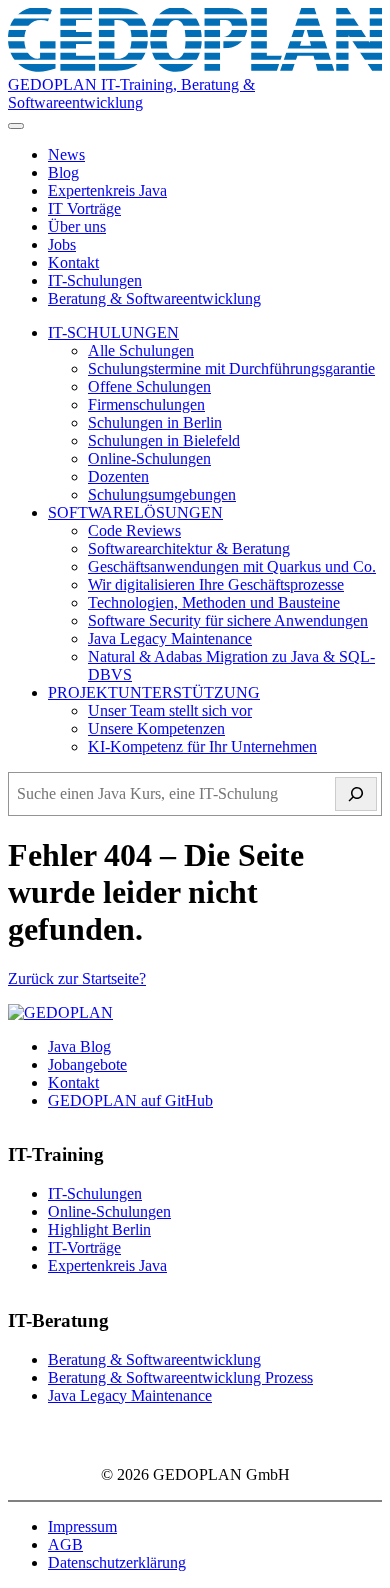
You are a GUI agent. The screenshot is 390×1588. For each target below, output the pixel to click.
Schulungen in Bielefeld (164, 440)
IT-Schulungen (95, 280)
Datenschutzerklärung (117, 1562)
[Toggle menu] (16, 126)
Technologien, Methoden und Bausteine (214, 602)
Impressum (82, 1526)
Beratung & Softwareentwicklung (154, 298)
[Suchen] (356, 794)
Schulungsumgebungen (162, 494)
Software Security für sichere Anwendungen (228, 620)
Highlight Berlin (99, 1229)
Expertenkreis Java (107, 190)
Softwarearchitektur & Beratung (189, 548)
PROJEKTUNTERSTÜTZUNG (154, 692)
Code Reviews (134, 530)
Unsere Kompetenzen (156, 728)
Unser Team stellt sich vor (170, 710)
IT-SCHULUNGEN (113, 332)
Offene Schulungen (149, 386)
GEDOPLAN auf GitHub (130, 1100)
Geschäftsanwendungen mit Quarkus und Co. (232, 566)
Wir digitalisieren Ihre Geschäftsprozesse (216, 584)
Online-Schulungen (149, 458)
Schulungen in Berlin (155, 422)
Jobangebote (87, 1064)
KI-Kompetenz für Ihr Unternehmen (202, 746)
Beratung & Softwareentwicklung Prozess (180, 1377)
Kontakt (73, 262)
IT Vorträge (84, 208)
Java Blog (79, 1046)
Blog (63, 172)
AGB (65, 1544)
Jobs (62, 244)
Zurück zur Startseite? (77, 978)
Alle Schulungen (141, 350)
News (66, 154)
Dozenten (118, 476)
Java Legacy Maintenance (170, 638)
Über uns (77, 226)
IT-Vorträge (84, 1247)
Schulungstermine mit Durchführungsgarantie (231, 368)
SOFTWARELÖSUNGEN (135, 512)
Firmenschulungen (146, 404)
